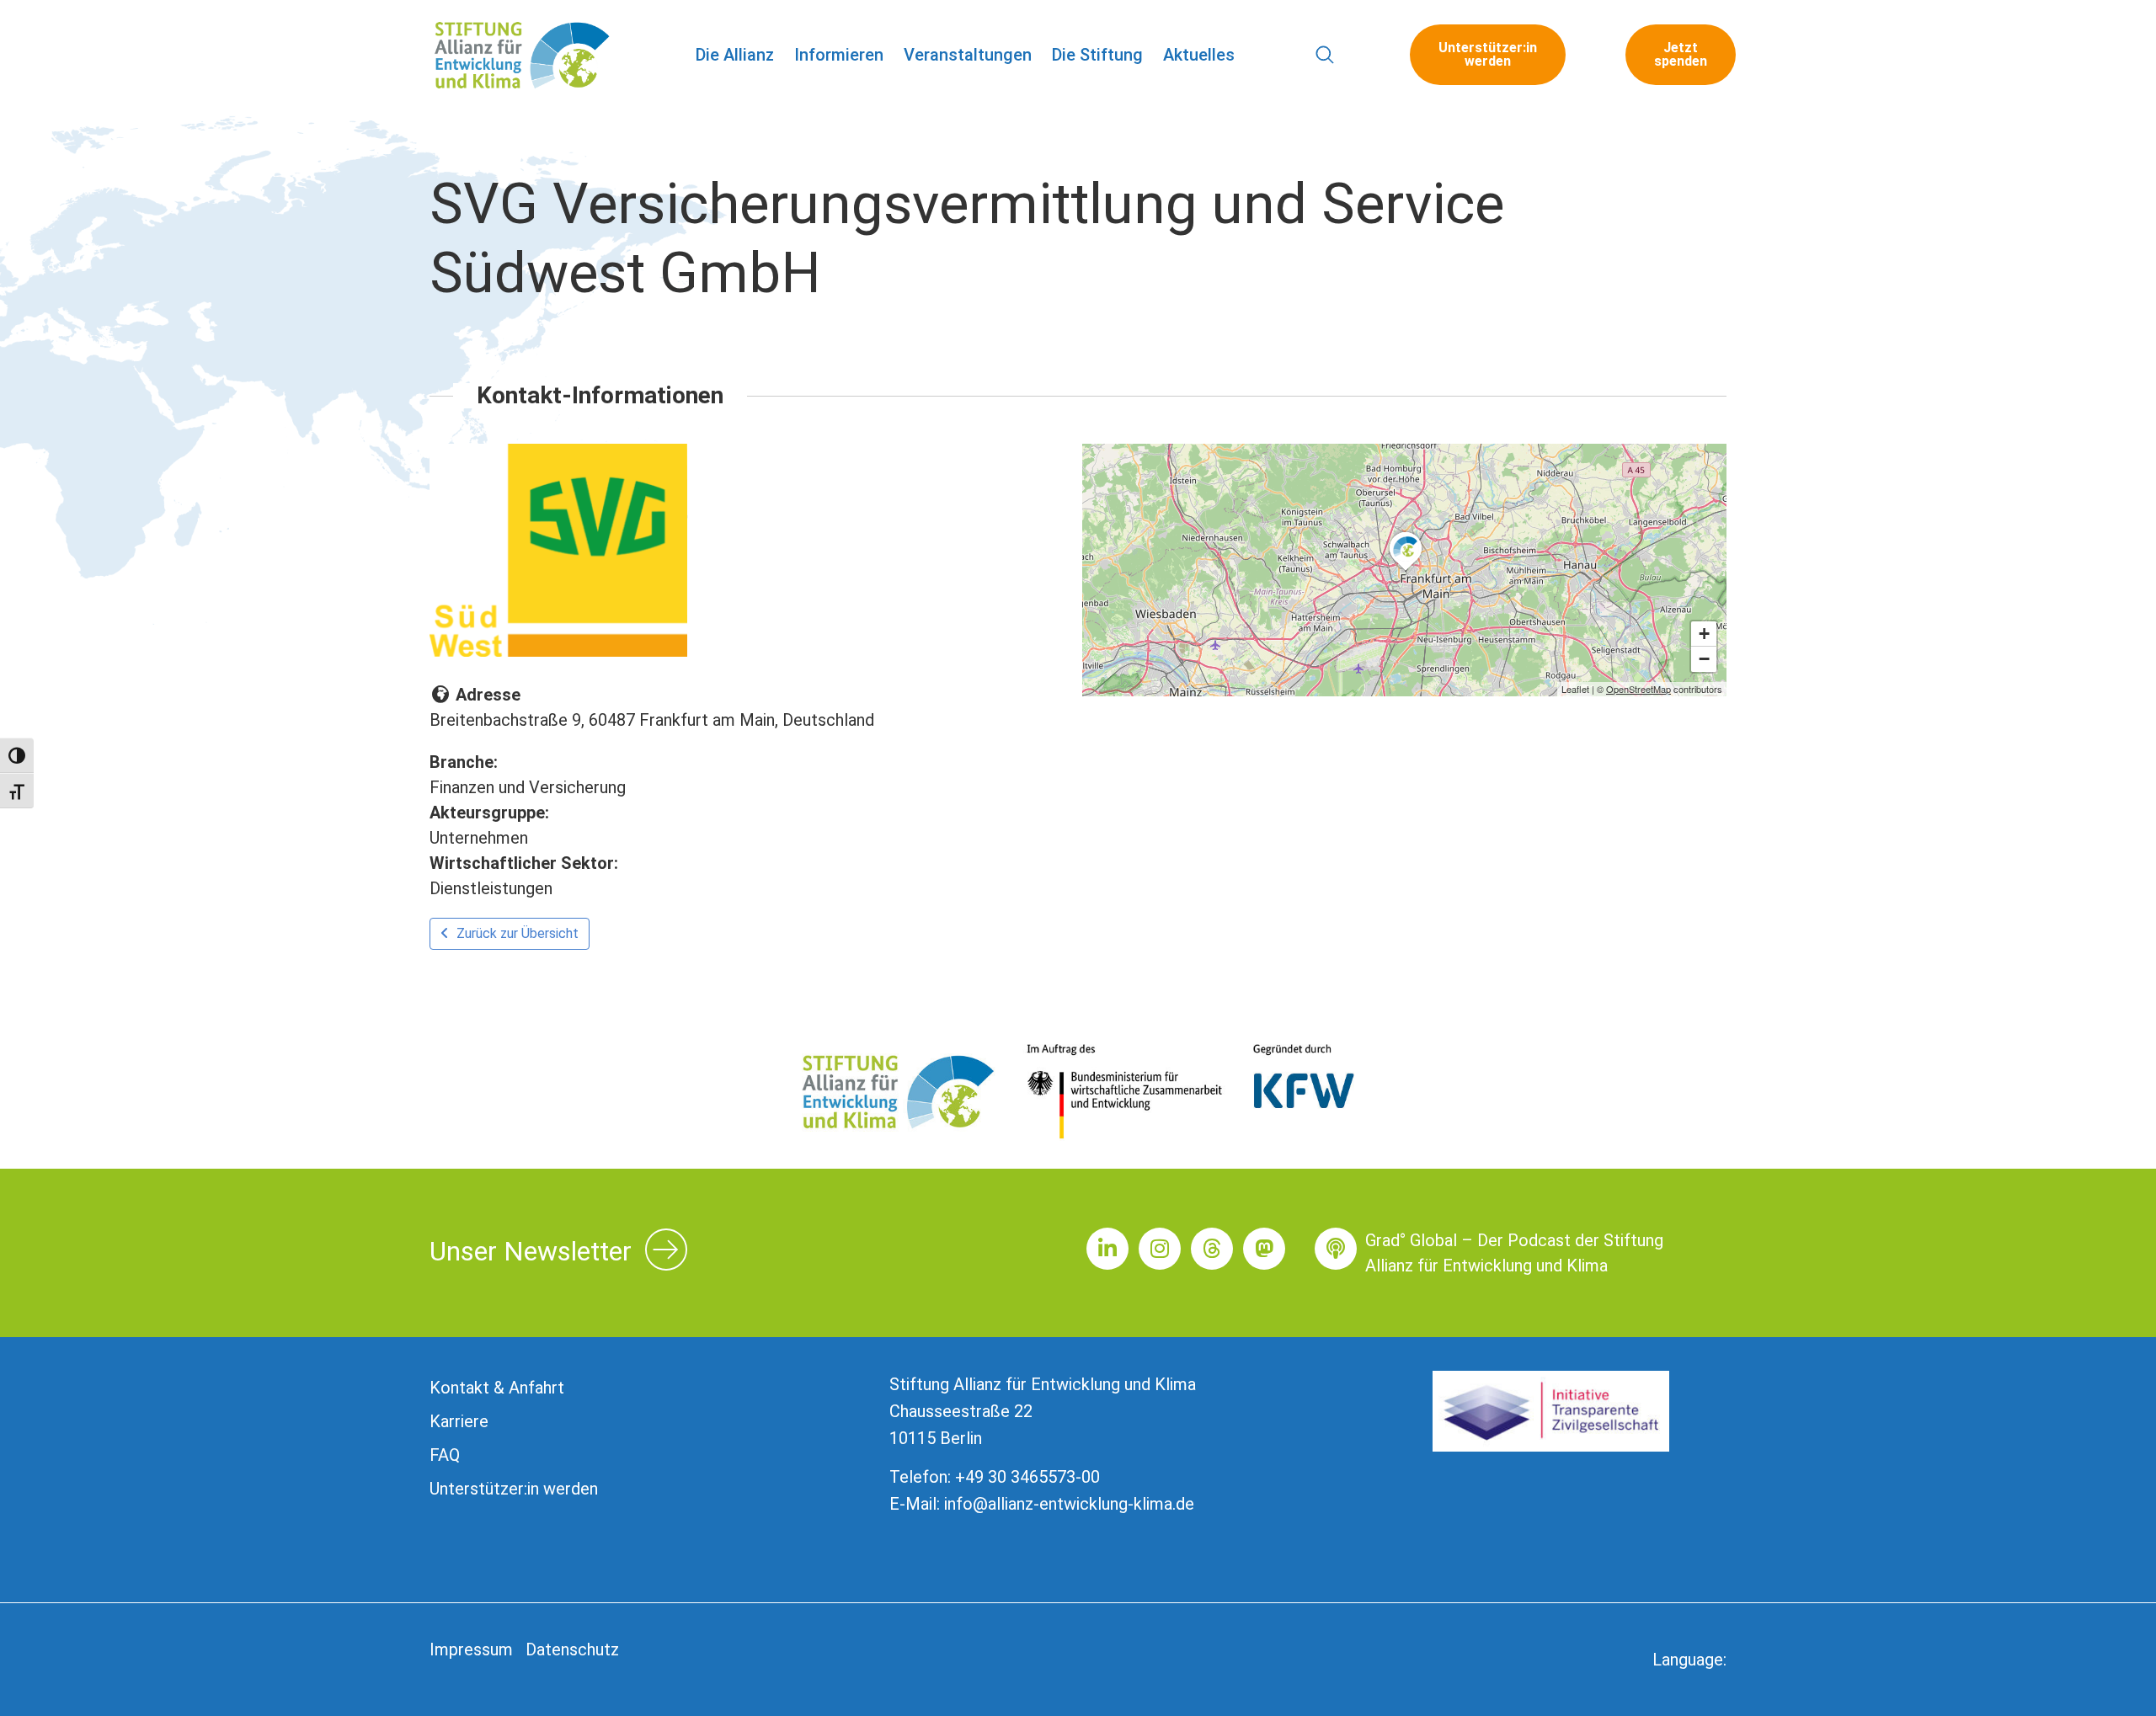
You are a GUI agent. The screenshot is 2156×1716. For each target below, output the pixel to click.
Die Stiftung (1097, 55)
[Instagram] (1160, 1249)
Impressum (471, 1649)
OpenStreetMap (1638, 689)
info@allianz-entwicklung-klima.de (1069, 1504)
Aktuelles (1199, 55)
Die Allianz (735, 55)
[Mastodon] (1264, 1249)
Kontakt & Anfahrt (497, 1388)
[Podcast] (1336, 1249)
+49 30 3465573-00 (1027, 1477)
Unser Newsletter (531, 1251)
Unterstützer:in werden (514, 1489)
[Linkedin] (1107, 1249)
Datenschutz (572, 1649)
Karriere (459, 1421)
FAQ (445, 1455)
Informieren (839, 55)
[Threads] (1212, 1249)
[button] (1325, 55)
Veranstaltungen (968, 55)
